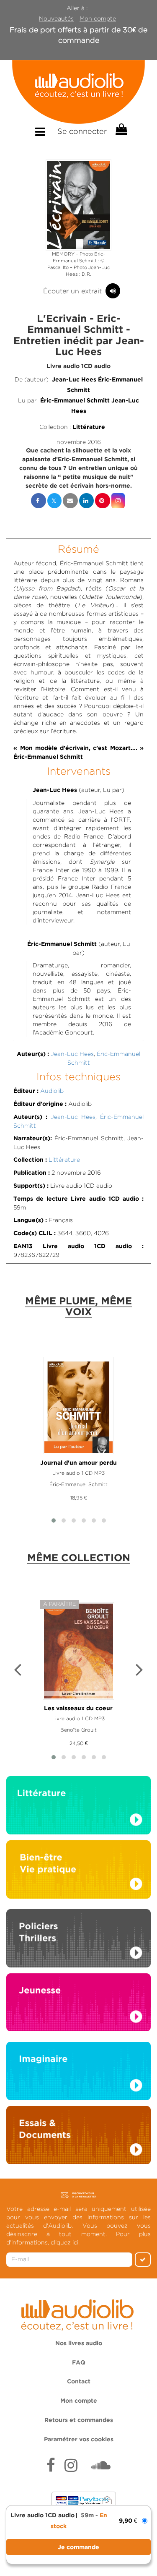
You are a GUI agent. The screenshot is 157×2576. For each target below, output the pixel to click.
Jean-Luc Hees (74, 380)
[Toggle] (40, 132)
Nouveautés (56, 18)
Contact (79, 2382)
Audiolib (52, 1091)
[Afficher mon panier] (121, 130)
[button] (79, 205)
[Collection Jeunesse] (78, 2002)
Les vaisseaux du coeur (78, 1709)
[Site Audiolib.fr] (78, 2313)
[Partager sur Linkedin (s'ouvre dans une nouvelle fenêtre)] (86, 501)
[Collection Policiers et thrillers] (78, 1941)
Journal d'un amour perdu (78, 1463)
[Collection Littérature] (78, 1808)
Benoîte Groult (78, 1730)
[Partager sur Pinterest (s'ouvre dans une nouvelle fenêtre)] (103, 501)
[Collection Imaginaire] (78, 2073)
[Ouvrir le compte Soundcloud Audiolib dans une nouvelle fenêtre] (101, 2466)
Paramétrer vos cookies (79, 2440)
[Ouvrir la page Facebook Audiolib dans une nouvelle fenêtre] (51, 2466)
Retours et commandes (79, 2420)
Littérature (89, 427)
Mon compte (98, 18)
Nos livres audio (79, 2343)
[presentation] (18, 1671)
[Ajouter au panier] (78, 2547)
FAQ (79, 2363)
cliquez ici (64, 2242)
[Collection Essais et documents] (78, 2137)
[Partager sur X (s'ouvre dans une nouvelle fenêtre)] (54, 501)
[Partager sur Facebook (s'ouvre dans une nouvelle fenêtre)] (39, 501)
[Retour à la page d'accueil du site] (78, 92)
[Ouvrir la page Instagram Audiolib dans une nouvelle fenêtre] (71, 2466)
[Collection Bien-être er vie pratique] (78, 1869)
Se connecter (82, 131)
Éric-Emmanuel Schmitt (75, 401)
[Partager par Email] (70, 501)
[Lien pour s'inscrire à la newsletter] (78, 2195)
